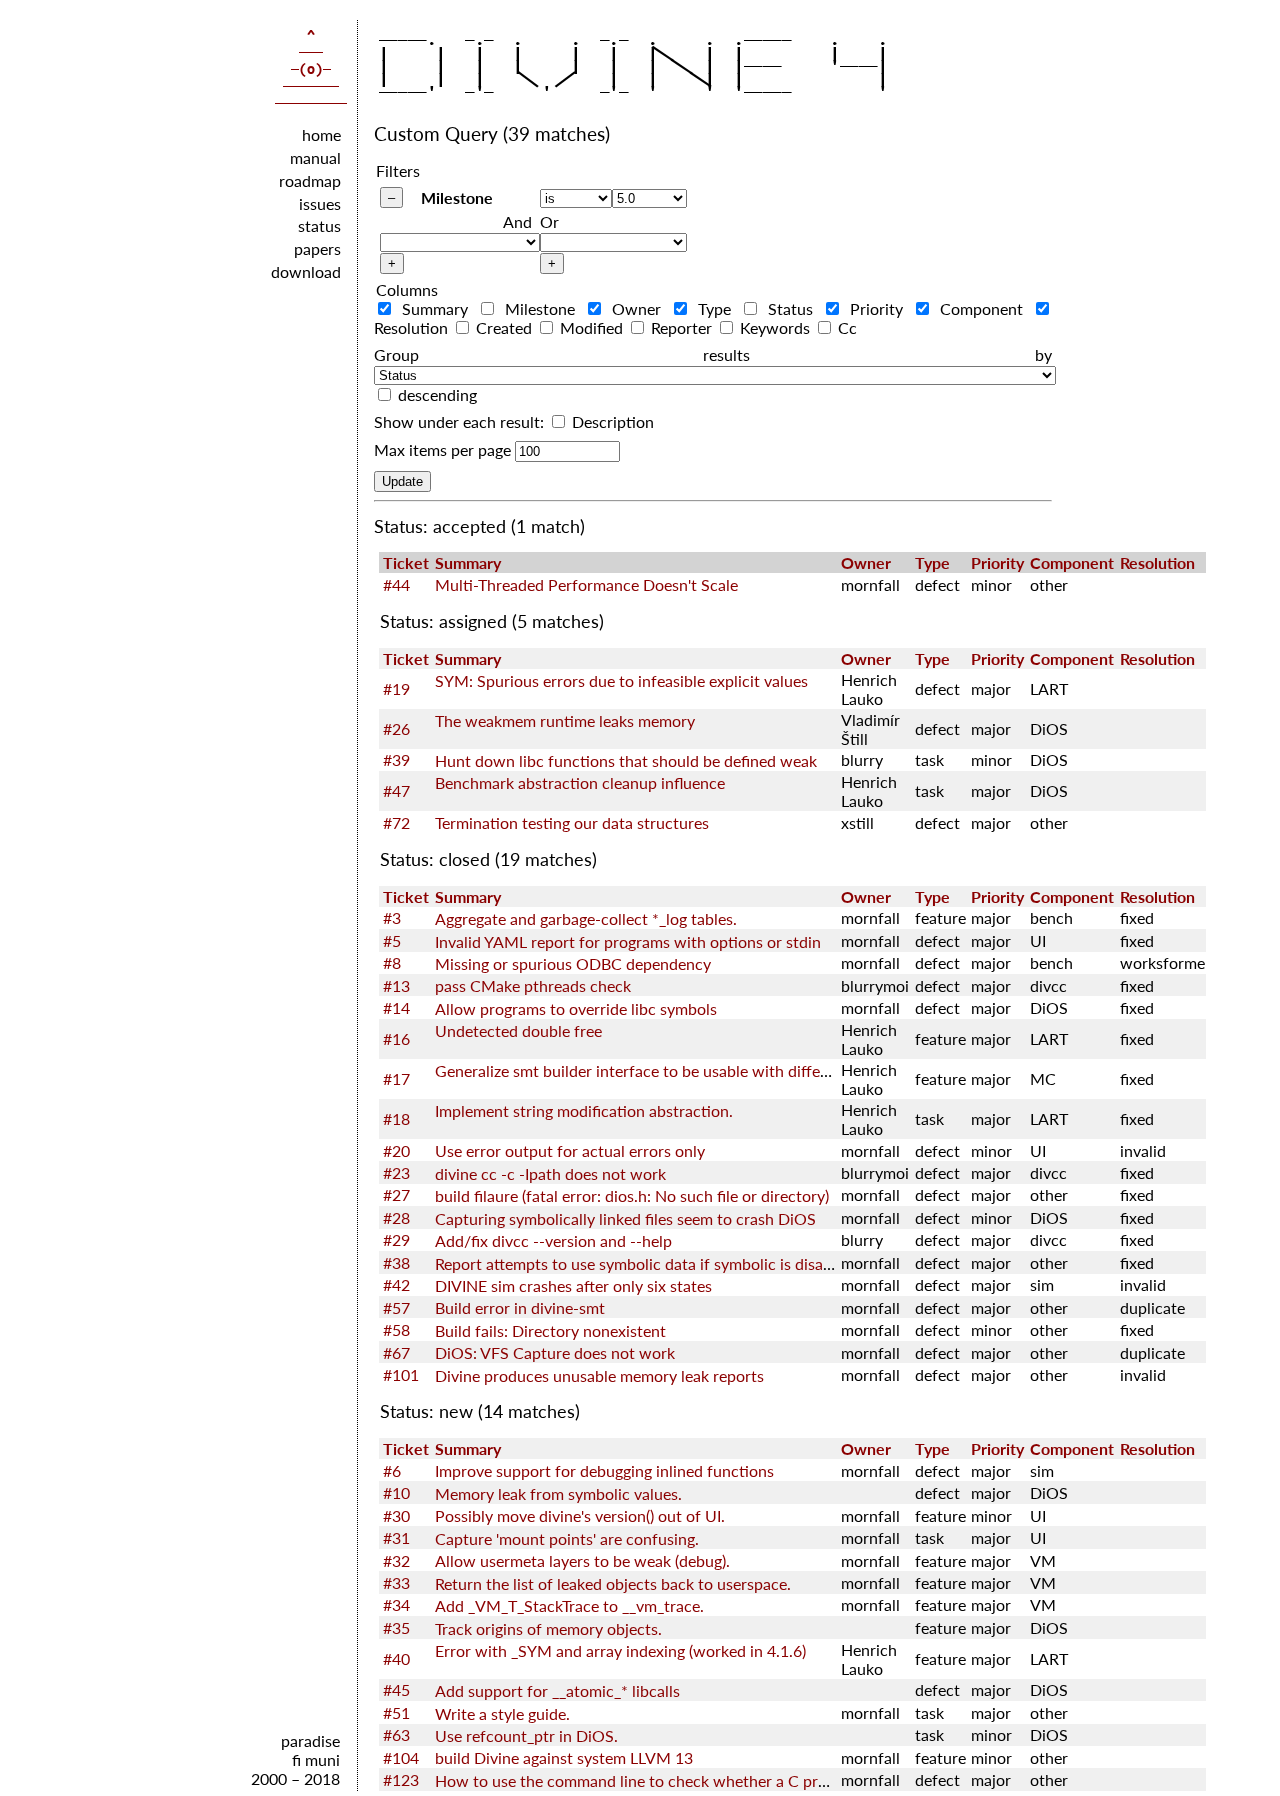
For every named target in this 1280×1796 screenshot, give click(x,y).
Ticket (406, 562)
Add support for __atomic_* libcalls (557, 1690)
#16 (396, 1038)
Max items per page (442, 449)
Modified (591, 327)
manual (315, 157)
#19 (396, 688)
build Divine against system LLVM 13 (564, 1757)
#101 (401, 1374)
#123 (401, 1779)
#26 (396, 728)
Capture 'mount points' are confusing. (567, 1538)
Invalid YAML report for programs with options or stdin (628, 941)
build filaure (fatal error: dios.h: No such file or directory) (632, 1195)
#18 (396, 1118)
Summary (435, 308)
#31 (396, 1537)
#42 (396, 1284)
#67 (396, 1352)
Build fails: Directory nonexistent (550, 1330)
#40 (396, 1658)
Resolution (1157, 562)
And (517, 221)
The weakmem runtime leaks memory (565, 720)
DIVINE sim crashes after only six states (573, 1285)
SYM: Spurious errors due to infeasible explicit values (621, 680)
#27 (396, 1194)
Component (982, 308)
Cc (845, 327)
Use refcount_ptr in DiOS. (526, 1735)
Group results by (713, 354)
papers (317, 248)
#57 (396, 1307)
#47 (396, 790)
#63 (396, 1734)
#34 (396, 1604)
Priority (877, 308)
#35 (396, 1627)
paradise (310, 1740)
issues (320, 203)
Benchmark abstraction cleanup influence (580, 782)
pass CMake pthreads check (533, 985)
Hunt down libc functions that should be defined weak (626, 760)
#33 (396, 1582)
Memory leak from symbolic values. (558, 1493)
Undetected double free (518, 1030)
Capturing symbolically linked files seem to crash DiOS (625, 1218)
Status (791, 308)
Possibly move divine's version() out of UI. (580, 1515)
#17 (396, 1078)
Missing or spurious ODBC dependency (573, 963)
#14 (396, 1007)
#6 (392, 1470)
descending (437, 394)
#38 (396, 1262)
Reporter (681, 327)
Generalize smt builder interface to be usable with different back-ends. (682, 1070)
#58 (396, 1329)
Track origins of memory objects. (548, 1628)
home (321, 134)
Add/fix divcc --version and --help (553, 1240)
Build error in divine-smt (520, 1307)
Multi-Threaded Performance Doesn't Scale (586, 584)
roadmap (310, 180)
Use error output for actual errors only (570, 1150)
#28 (396, 1217)
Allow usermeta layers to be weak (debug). (582, 1560)
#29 (396, 1239)
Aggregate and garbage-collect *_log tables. (586, 918)
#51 (396, 1712)
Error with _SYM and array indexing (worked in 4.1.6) (620, 1650)
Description (611, 421)
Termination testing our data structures (572, 822)
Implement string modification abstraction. (584, 1110)
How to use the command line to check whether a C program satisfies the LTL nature (730, 1780)
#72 (396, 822)
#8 (392, 962)
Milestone (457, 197)
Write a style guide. (502, 1713)
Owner (637, 308)
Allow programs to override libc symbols (576, 1008)
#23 (396, 1172)
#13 (396, 985)
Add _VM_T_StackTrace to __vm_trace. (569, 1605)
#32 (396, 1560)
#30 (396, 1515)
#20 (396, 1150)
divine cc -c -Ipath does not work (550, 1173)
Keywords (775, 327)
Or (549, 221)
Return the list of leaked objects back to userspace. (613, 1583)
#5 (392, 940)
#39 (396, 759)
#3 (392, 917)
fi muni (316, 1759)
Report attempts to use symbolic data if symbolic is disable (639, 1263)
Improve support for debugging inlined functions (604, 1470)
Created (504, 327)
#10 (396, 1492)
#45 (396, 1689)
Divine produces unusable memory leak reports (599, 1375)
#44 (396, 584)
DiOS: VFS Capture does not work (555, 1352)
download (306, 271)
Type (715, 308)
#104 (401, 1757)
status (319, 225)
